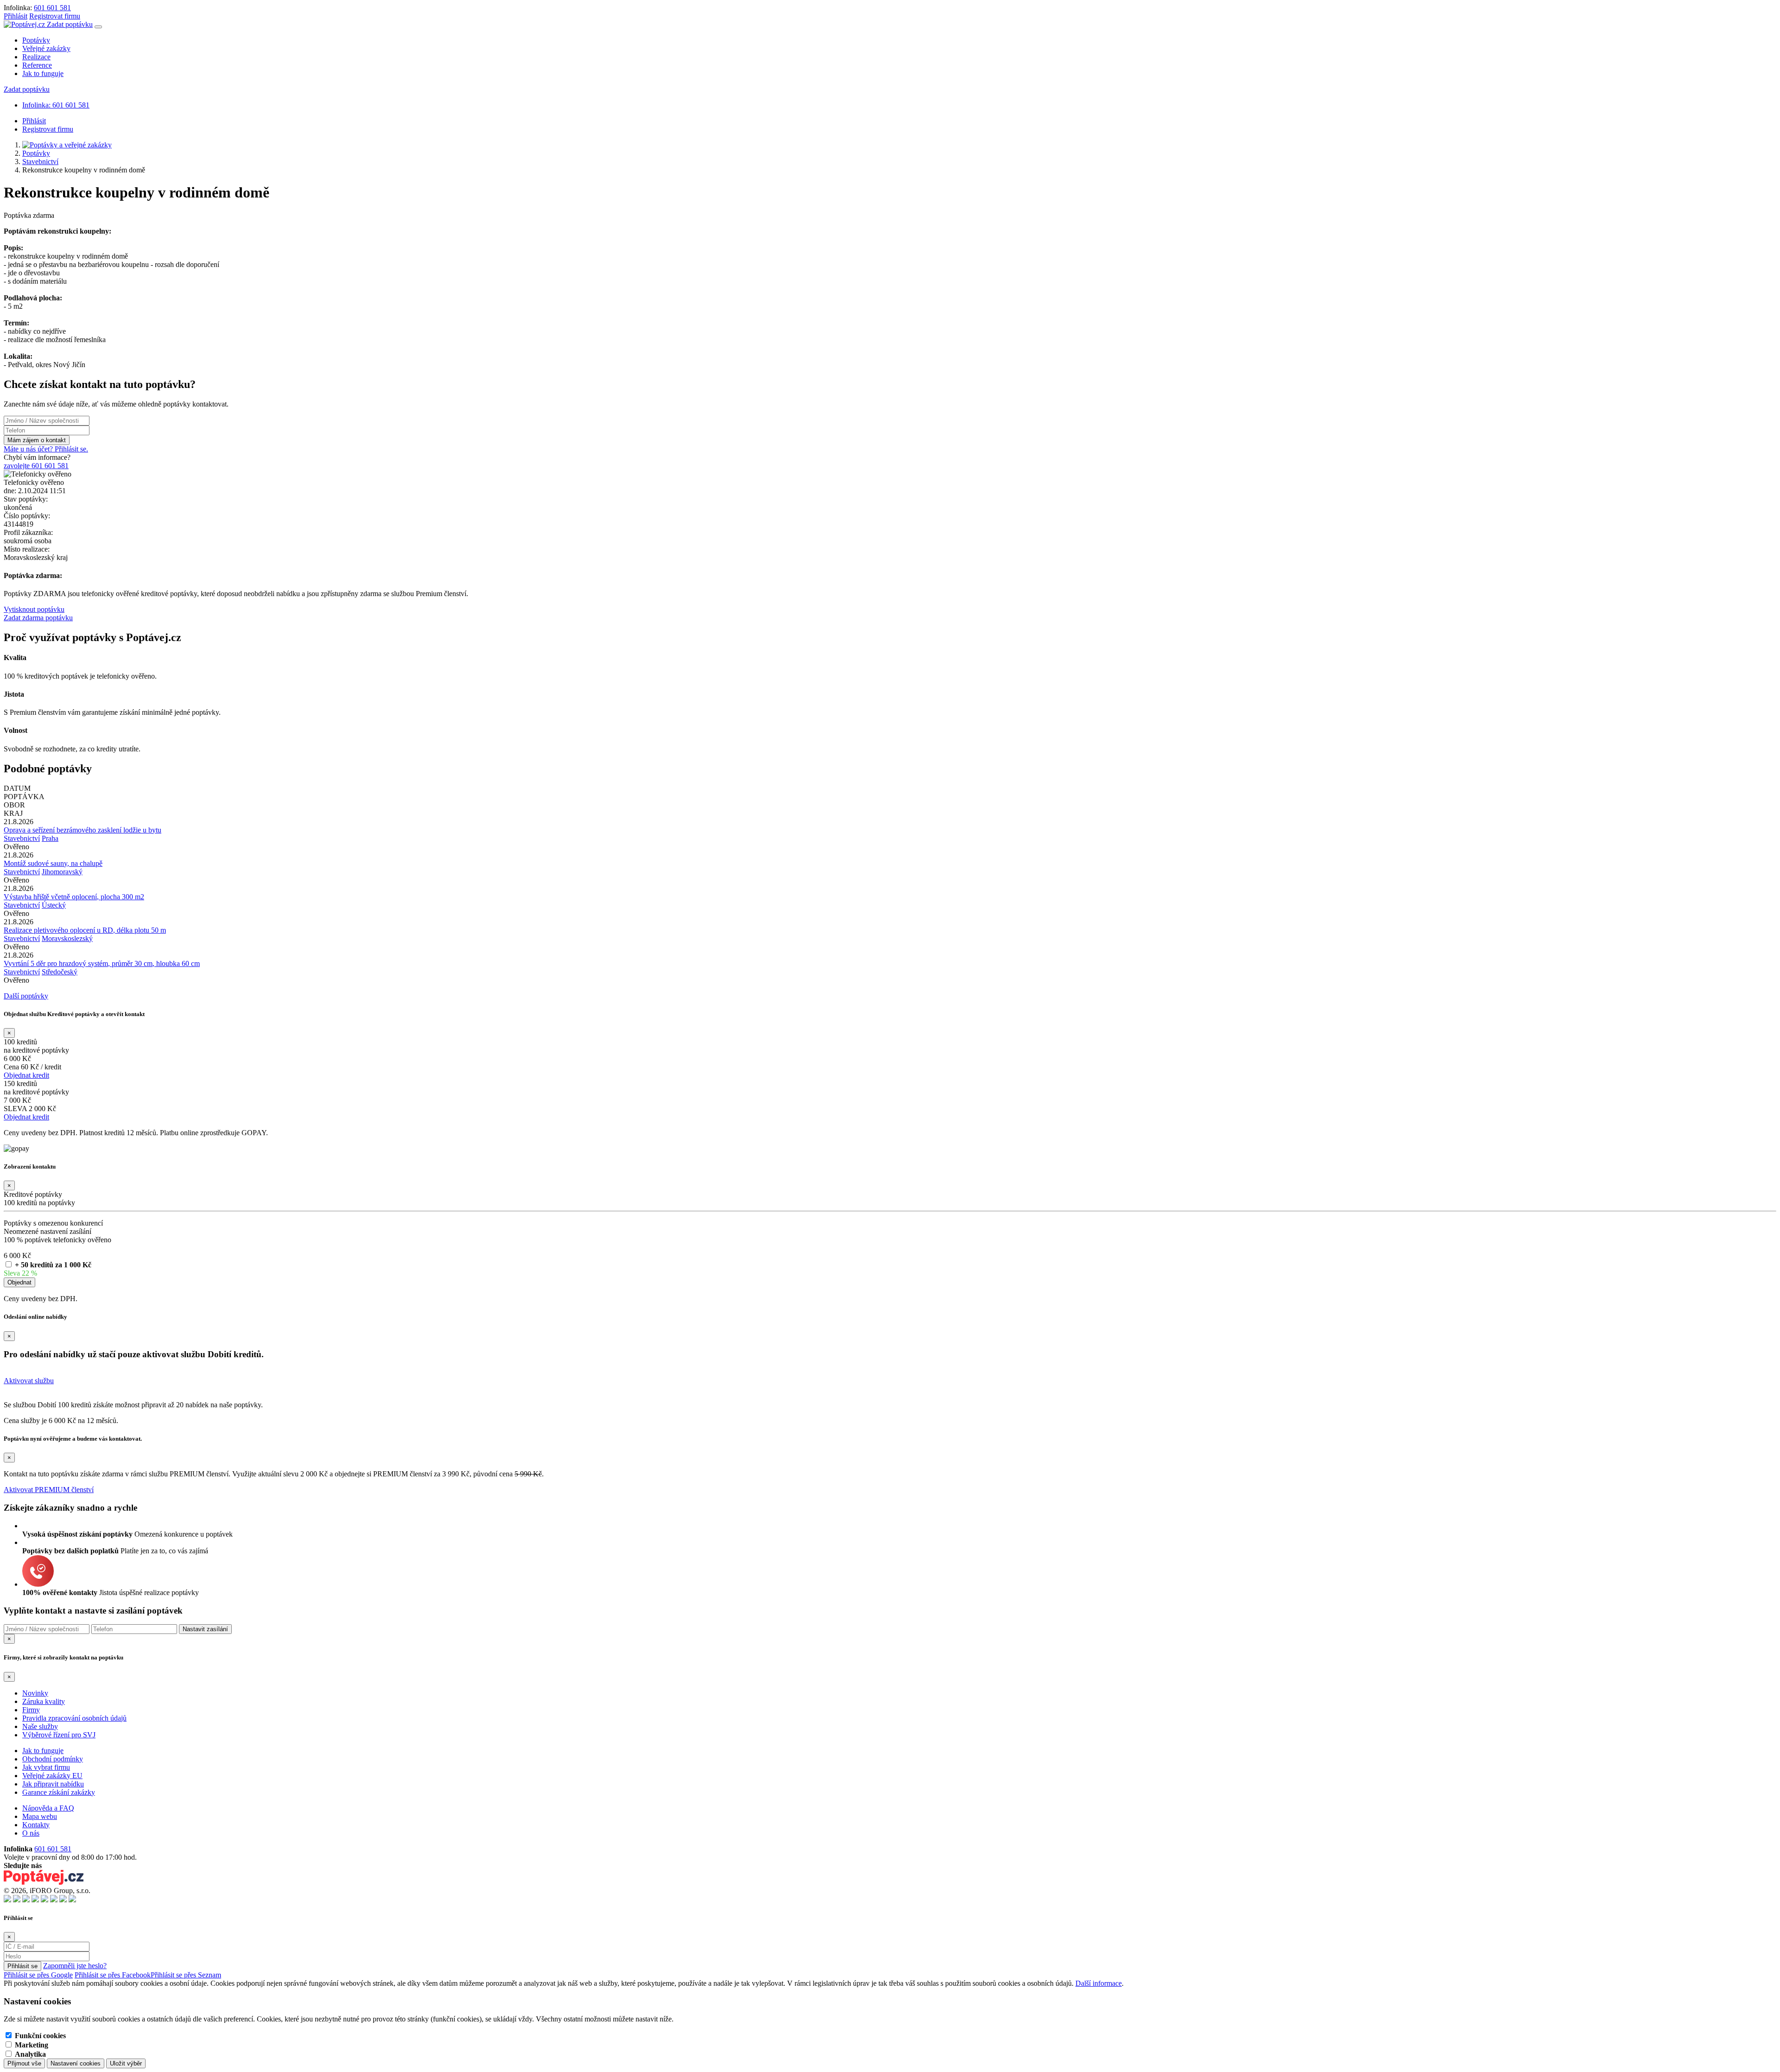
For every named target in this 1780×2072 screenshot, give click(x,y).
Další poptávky (26, 996)
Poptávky (36, 40)
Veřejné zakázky (46, 48)
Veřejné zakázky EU (52, 1776)
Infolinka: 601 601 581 (56, 105)
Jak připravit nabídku (53, 1784)
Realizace (36, 57)
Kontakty (36, 1825)
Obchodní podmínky (53, 1759)
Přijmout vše (24, 2063)
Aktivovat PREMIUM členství (49, 1490)
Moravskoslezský (67, 938)
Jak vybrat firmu (46, 1767)
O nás (31, 1833)
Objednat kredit (26, 1075)
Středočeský (60, 972)
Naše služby (40, 1726)
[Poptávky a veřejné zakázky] (67, 145)
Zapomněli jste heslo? (75, 1966)
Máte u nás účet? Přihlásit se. (46, 449)
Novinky (35, 1693)
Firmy (31, 1710)
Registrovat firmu (55, 16)
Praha (50, 838)
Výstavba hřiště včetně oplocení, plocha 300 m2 (74, 897)
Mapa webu (40, 1816)
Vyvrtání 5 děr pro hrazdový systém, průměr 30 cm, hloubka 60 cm (102, 963)
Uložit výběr (126, 2063)
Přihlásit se (22, 1966)
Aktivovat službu (29, 1381)
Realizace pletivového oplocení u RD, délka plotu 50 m (85, 930)
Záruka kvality (44, 1701)
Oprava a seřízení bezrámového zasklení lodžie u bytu (83, 830)
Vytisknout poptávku (34, 609)
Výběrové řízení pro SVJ (59, 1735)
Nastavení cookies (76, 2063)
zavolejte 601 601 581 (36, 466)
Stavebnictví (40, 162)
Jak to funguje (43, 73)
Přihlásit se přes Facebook (113, 1975)
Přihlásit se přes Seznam (186, 1975)
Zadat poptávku (70, 24)
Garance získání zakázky (59, 1792)
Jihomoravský (62, 872)
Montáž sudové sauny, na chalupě (53, 863)
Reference (37, 65)
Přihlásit (16, 16)
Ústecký (54, 905)
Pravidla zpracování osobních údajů (74, 1718)
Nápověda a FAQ (48, 1808)
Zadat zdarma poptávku (38, 618)
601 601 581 (52, 8)
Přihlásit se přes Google (38, 1975)
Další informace (1099, 1983)
